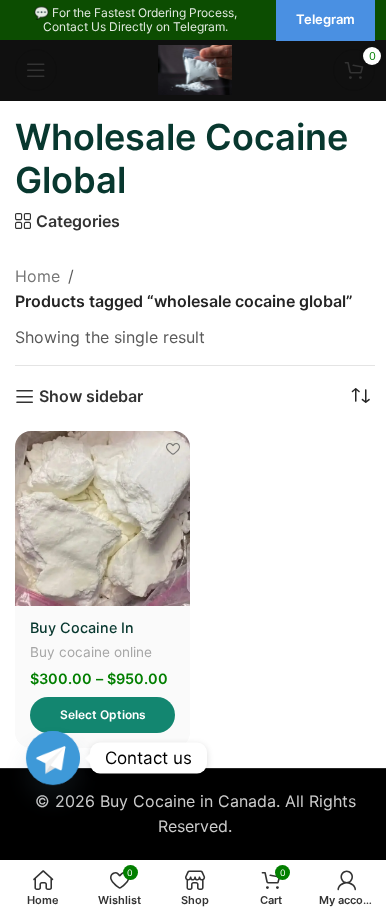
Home (37, 276)
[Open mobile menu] (36, 70)
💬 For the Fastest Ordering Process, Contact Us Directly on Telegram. (135, 19)
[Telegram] (53, 758)
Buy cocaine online (91, 652)
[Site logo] (195, 68)
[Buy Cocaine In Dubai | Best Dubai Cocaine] (102, 518)
